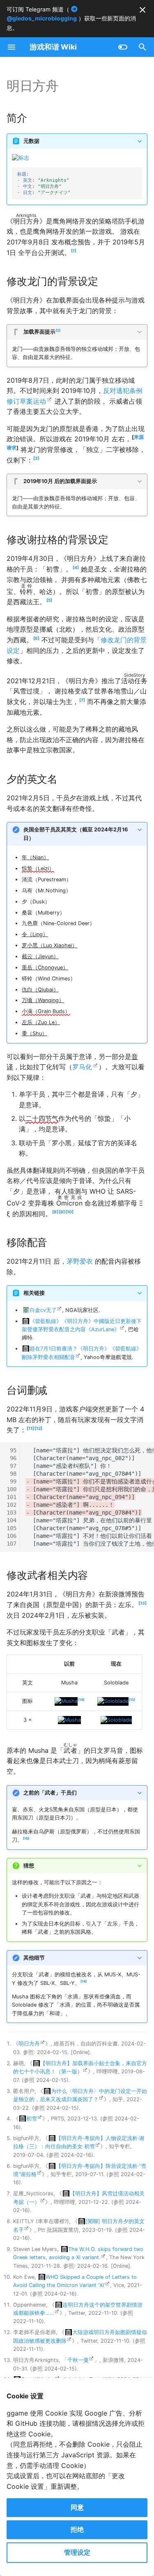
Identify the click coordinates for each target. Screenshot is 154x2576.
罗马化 (82, 1067)
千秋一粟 (78, 2360)
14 (81, 1700)
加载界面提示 (41, 332)
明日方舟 (29, 2044)
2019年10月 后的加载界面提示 (60, 481)
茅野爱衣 (80, 1261)
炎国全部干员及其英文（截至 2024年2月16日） (76, 834)
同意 (77, 2507)
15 (132, 1700)
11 (30, 1428)
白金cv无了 (43, 1310)
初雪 (32, 2119)
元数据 (31, 141)
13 (143, 1603)
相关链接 (34, 1293)
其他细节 (34, 1958)
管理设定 (77, 2552)
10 (69, 1212)
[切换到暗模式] (123, 47)
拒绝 (77, 2529)
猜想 (29, 1866)
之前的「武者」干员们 (50, 1793)
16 (26, 1838)
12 (38, 1428)
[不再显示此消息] (143, 10)
